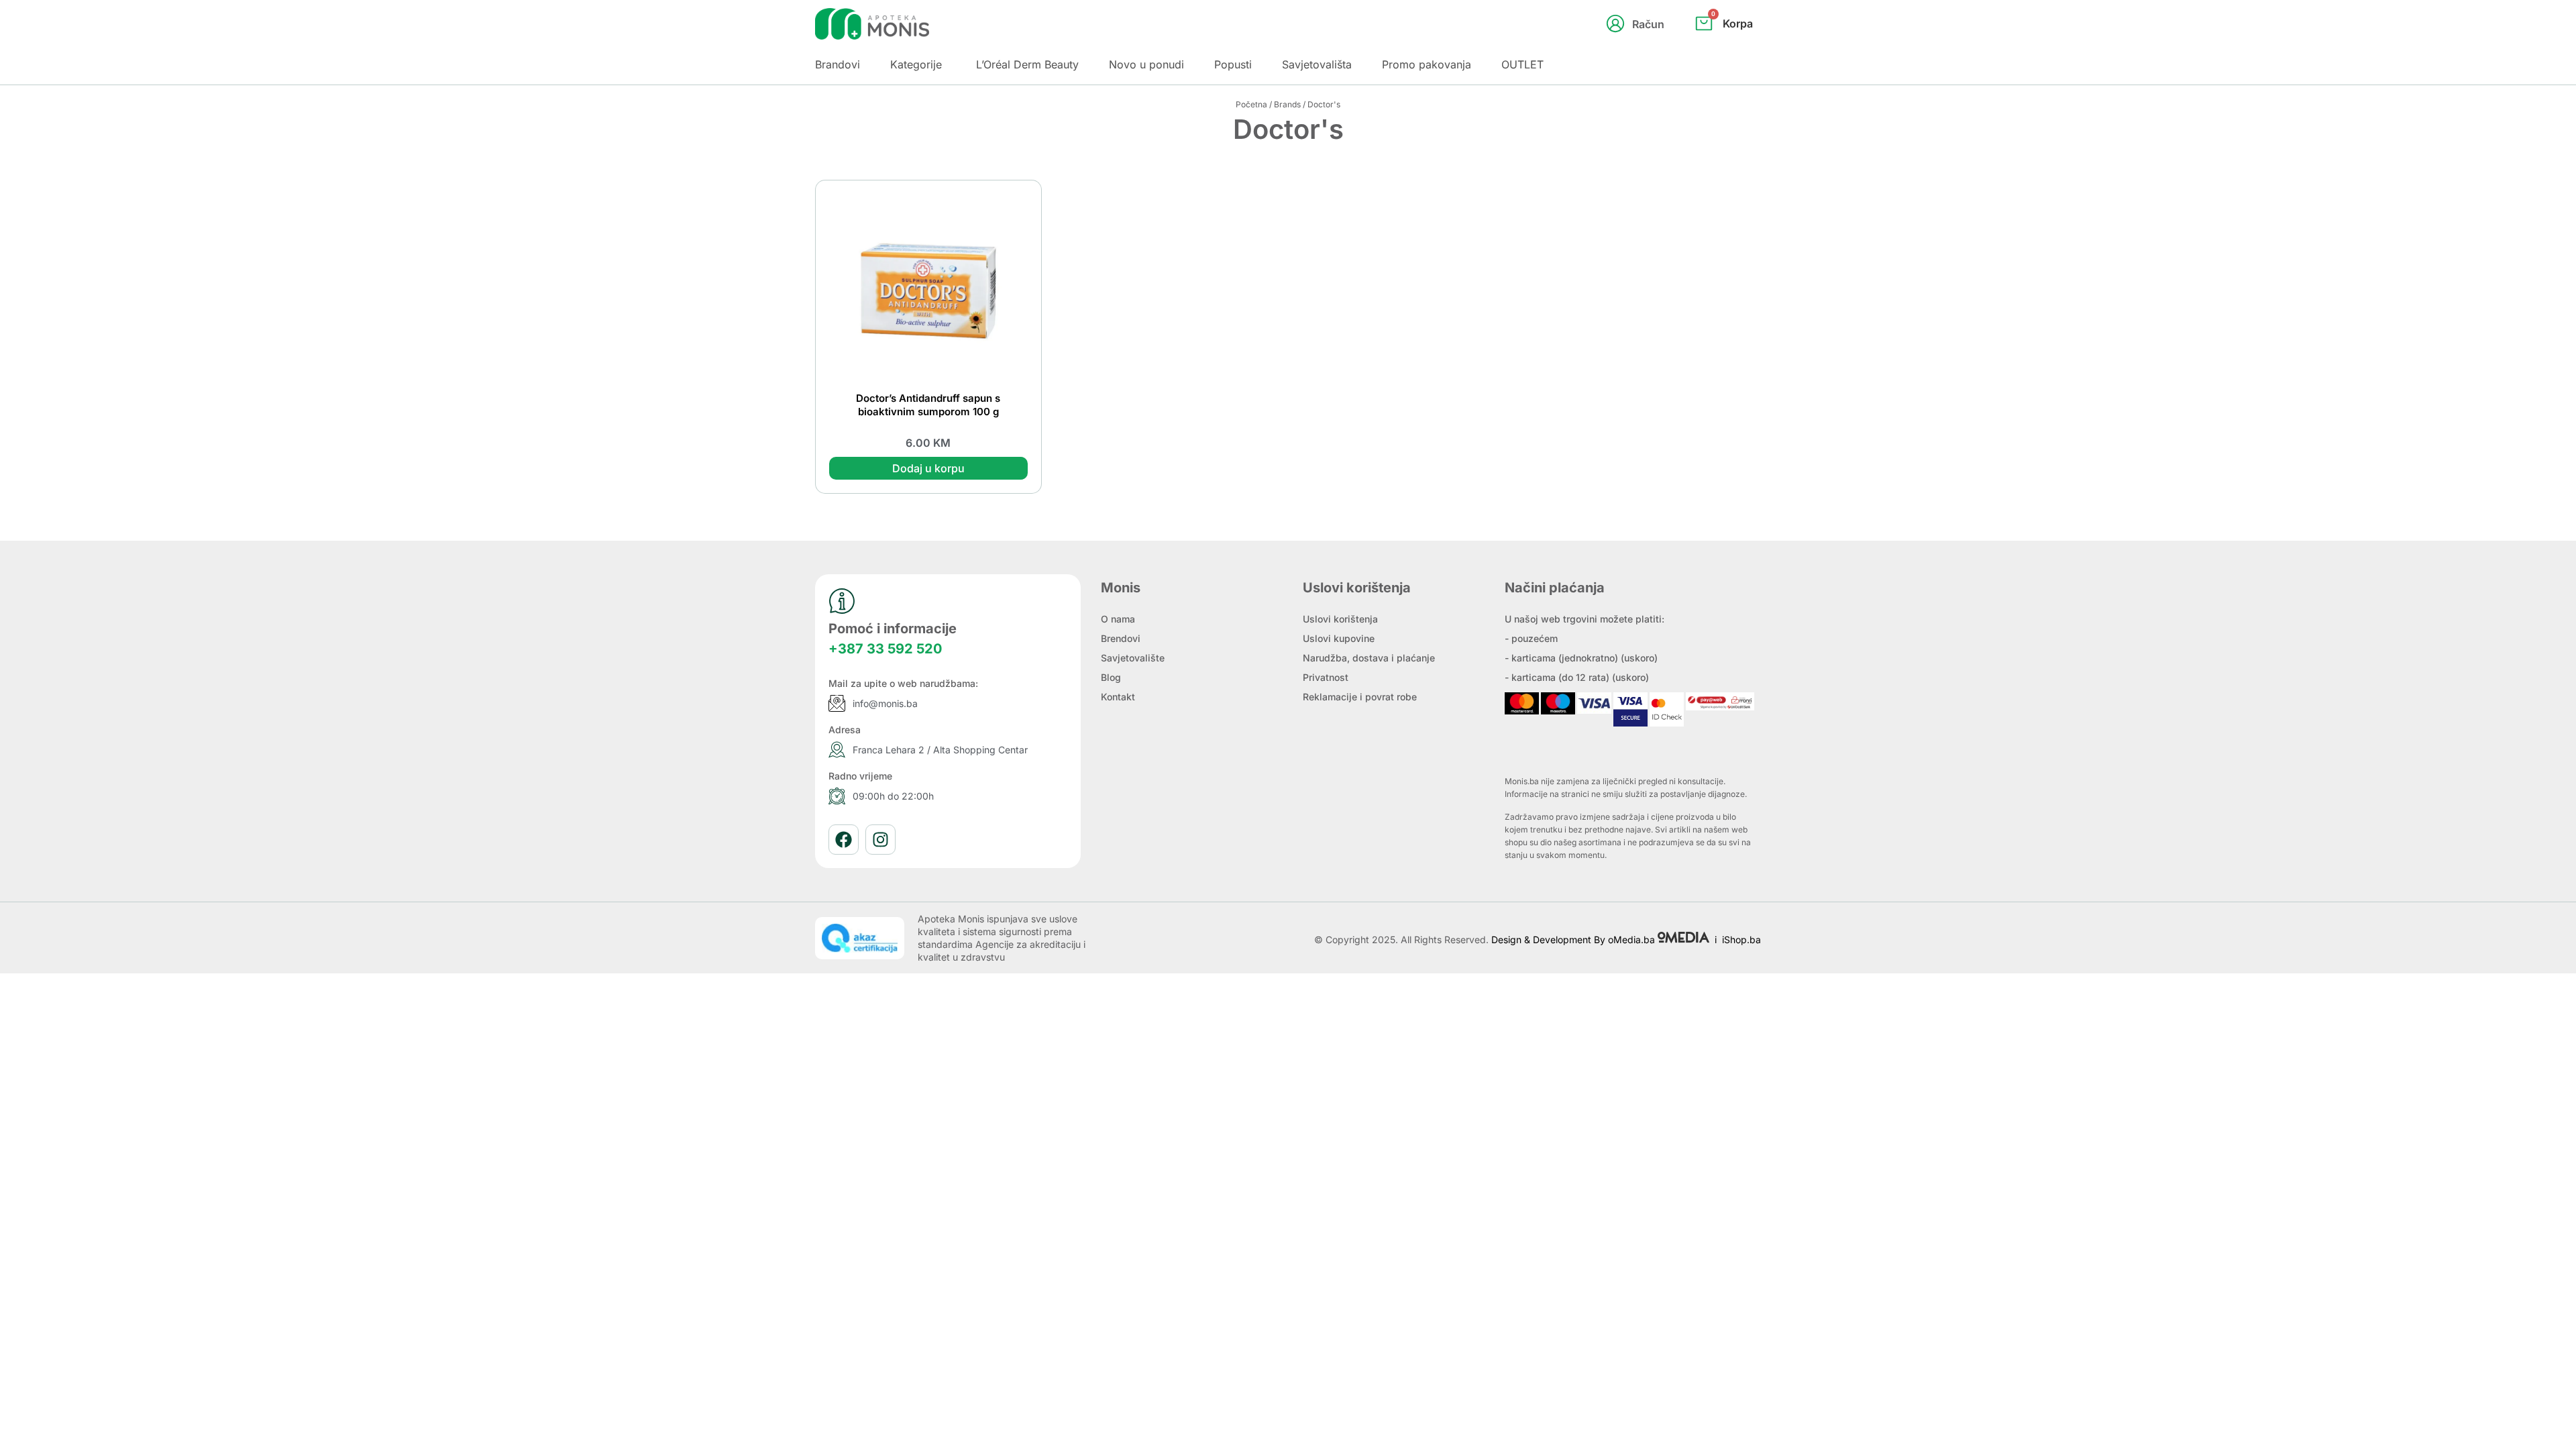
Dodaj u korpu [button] (928, 468)
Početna (1251, 104)
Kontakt (1118, 697)
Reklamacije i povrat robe (1360, 697)
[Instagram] (880, 840)
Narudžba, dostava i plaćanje (1369, 658)
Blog (1111, 677)
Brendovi (1121, 638)
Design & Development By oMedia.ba (1574, 940)
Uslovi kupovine (1339, 638)
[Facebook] (844, 840)
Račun (1648, 24)
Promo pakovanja (1427, 64)
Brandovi (838, 64)
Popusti (1233, 64)
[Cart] (1738, 46)
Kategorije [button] (916, 64)
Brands (1287, 104)
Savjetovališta (1317, 64)
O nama (1118, 619)
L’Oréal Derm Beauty (1027, 64)
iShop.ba (1741, 940)
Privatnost (1326, 677)
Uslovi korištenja (1340, 619)
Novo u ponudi (1146, 64)
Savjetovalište (1133, 658)
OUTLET (1522, 64)
